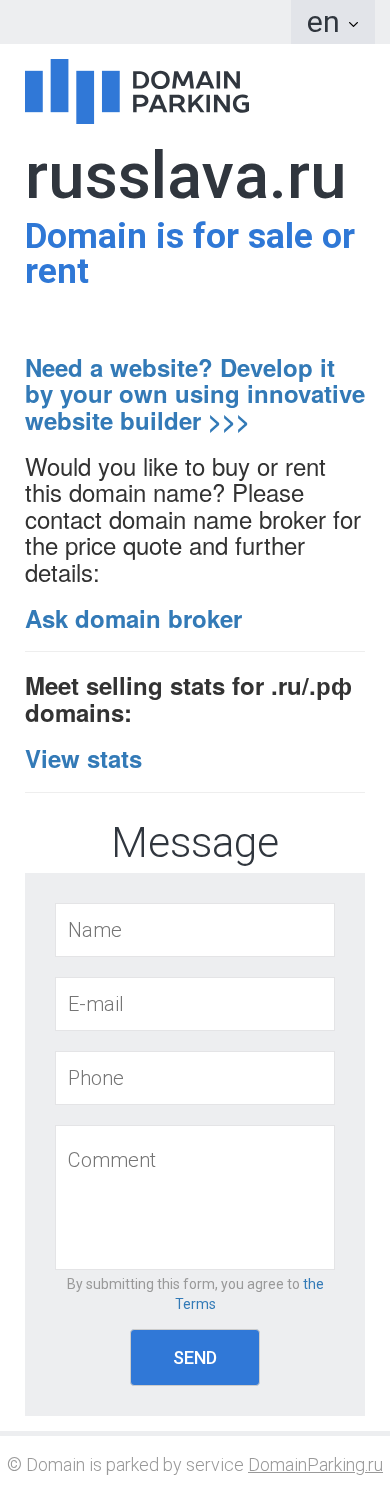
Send (195, 1357)
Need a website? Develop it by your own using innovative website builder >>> (195, 393)
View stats (83, 758)
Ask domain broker (133, 618)
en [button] (327, 21)
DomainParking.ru (315, 1464)
